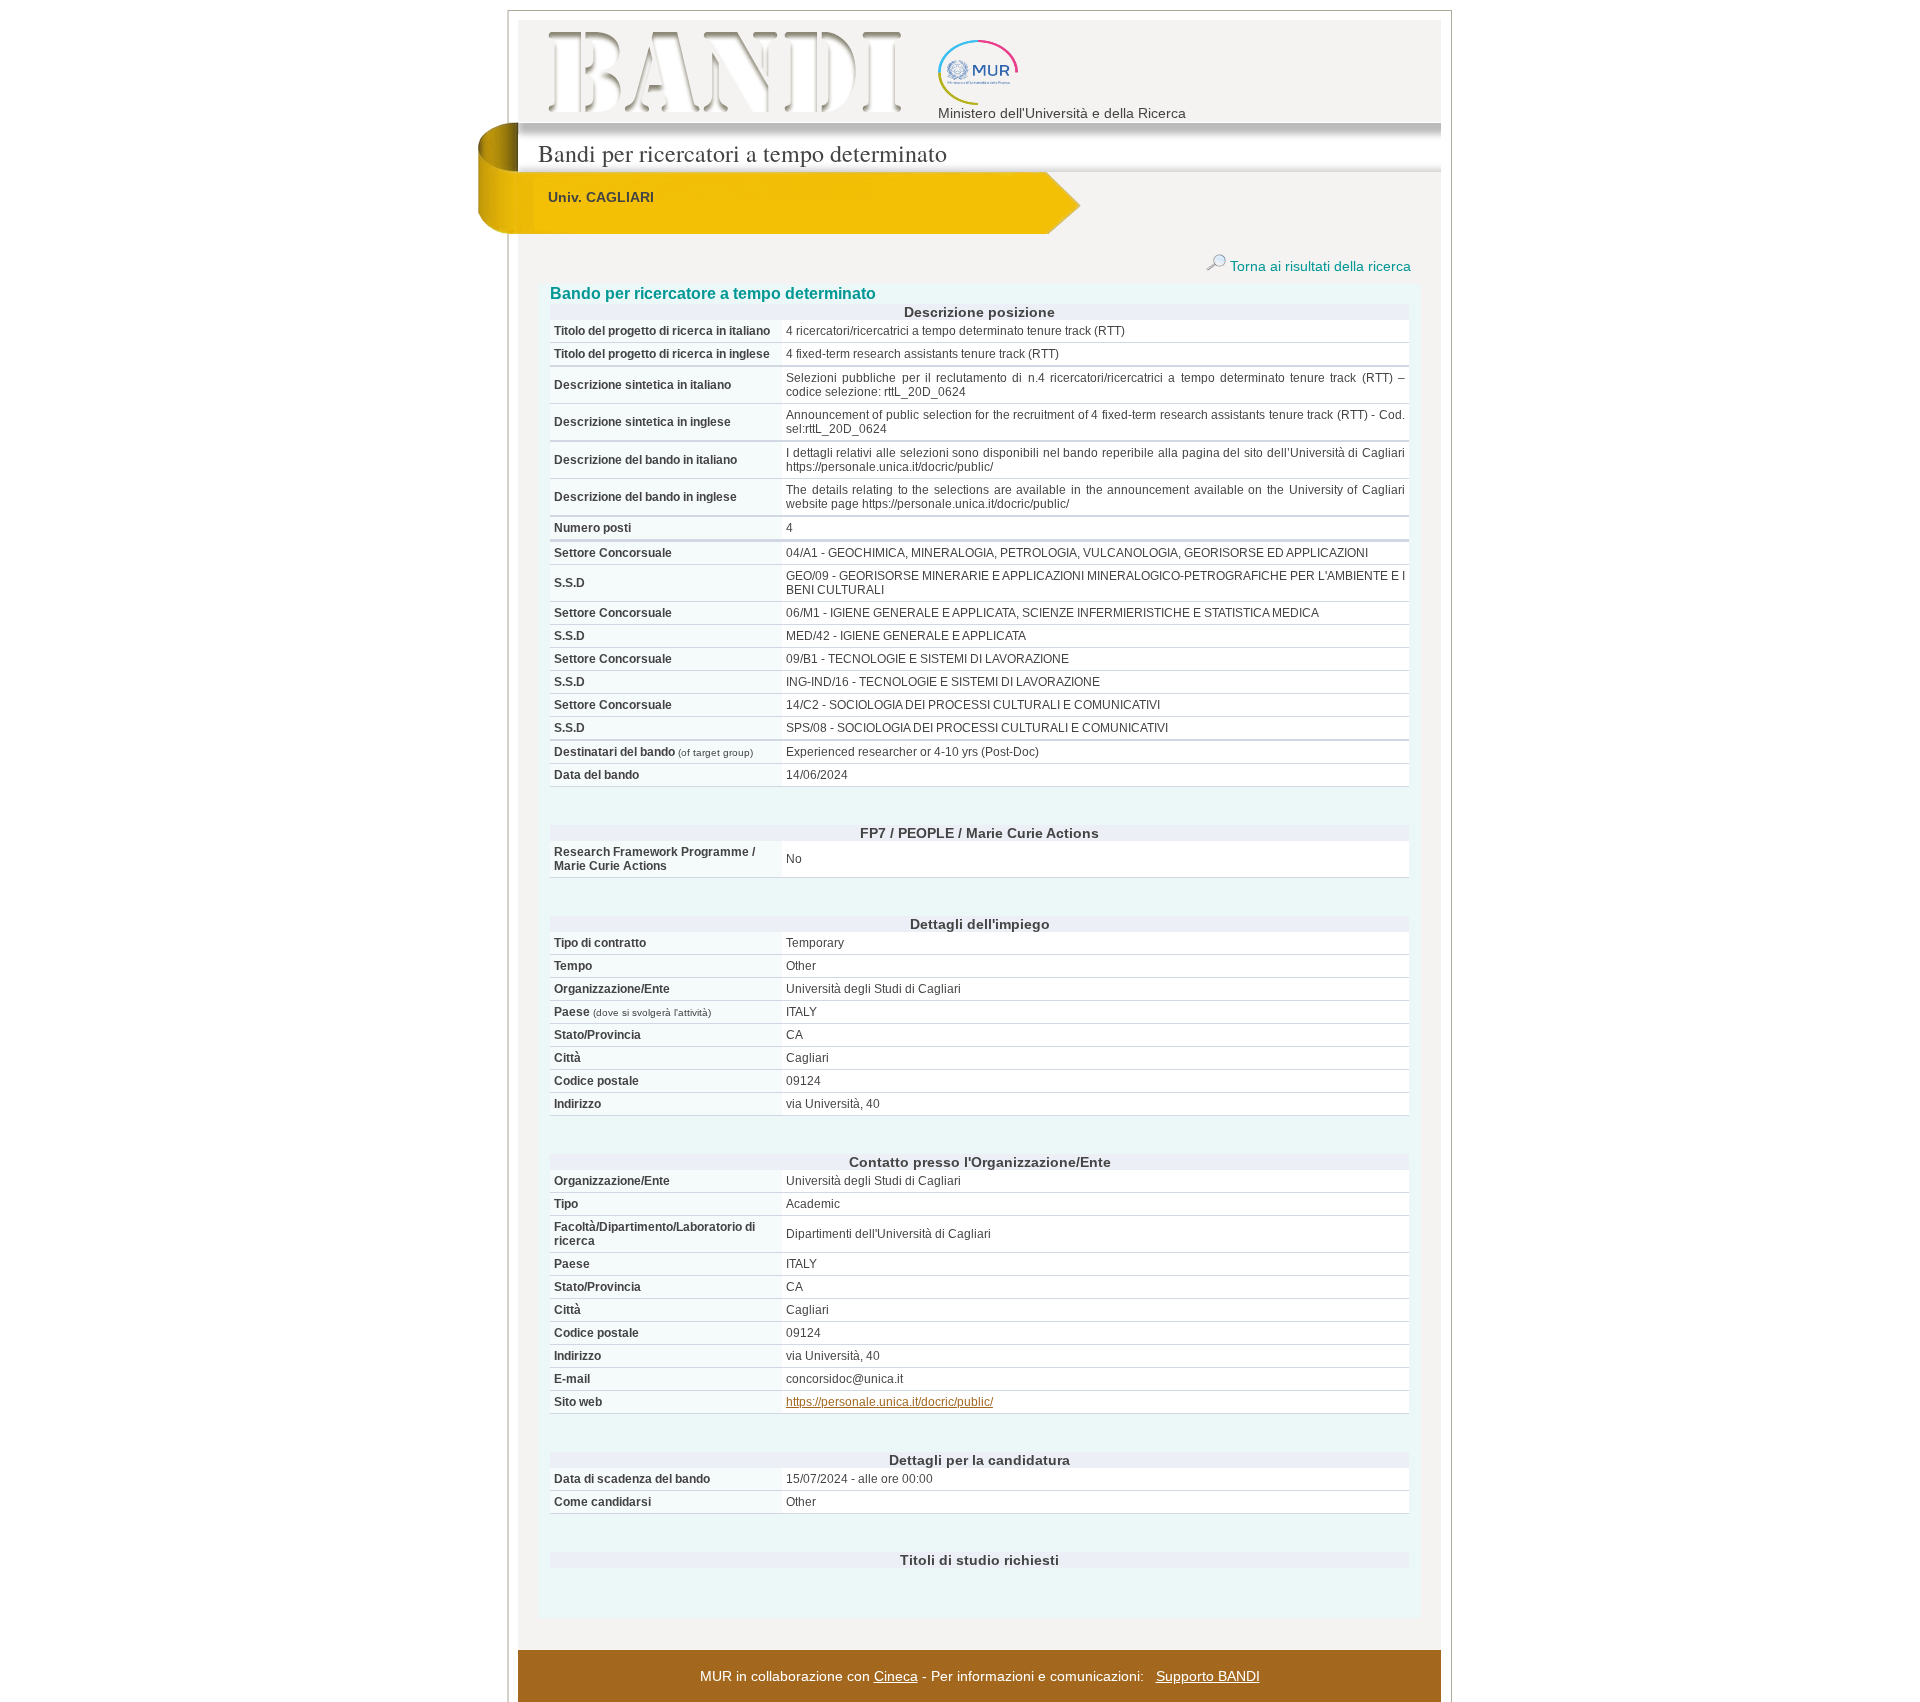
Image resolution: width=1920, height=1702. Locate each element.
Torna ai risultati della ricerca (1318, 266)
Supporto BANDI (1208, 1676)
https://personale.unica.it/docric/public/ (889, 1402)
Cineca (896, 1676)
